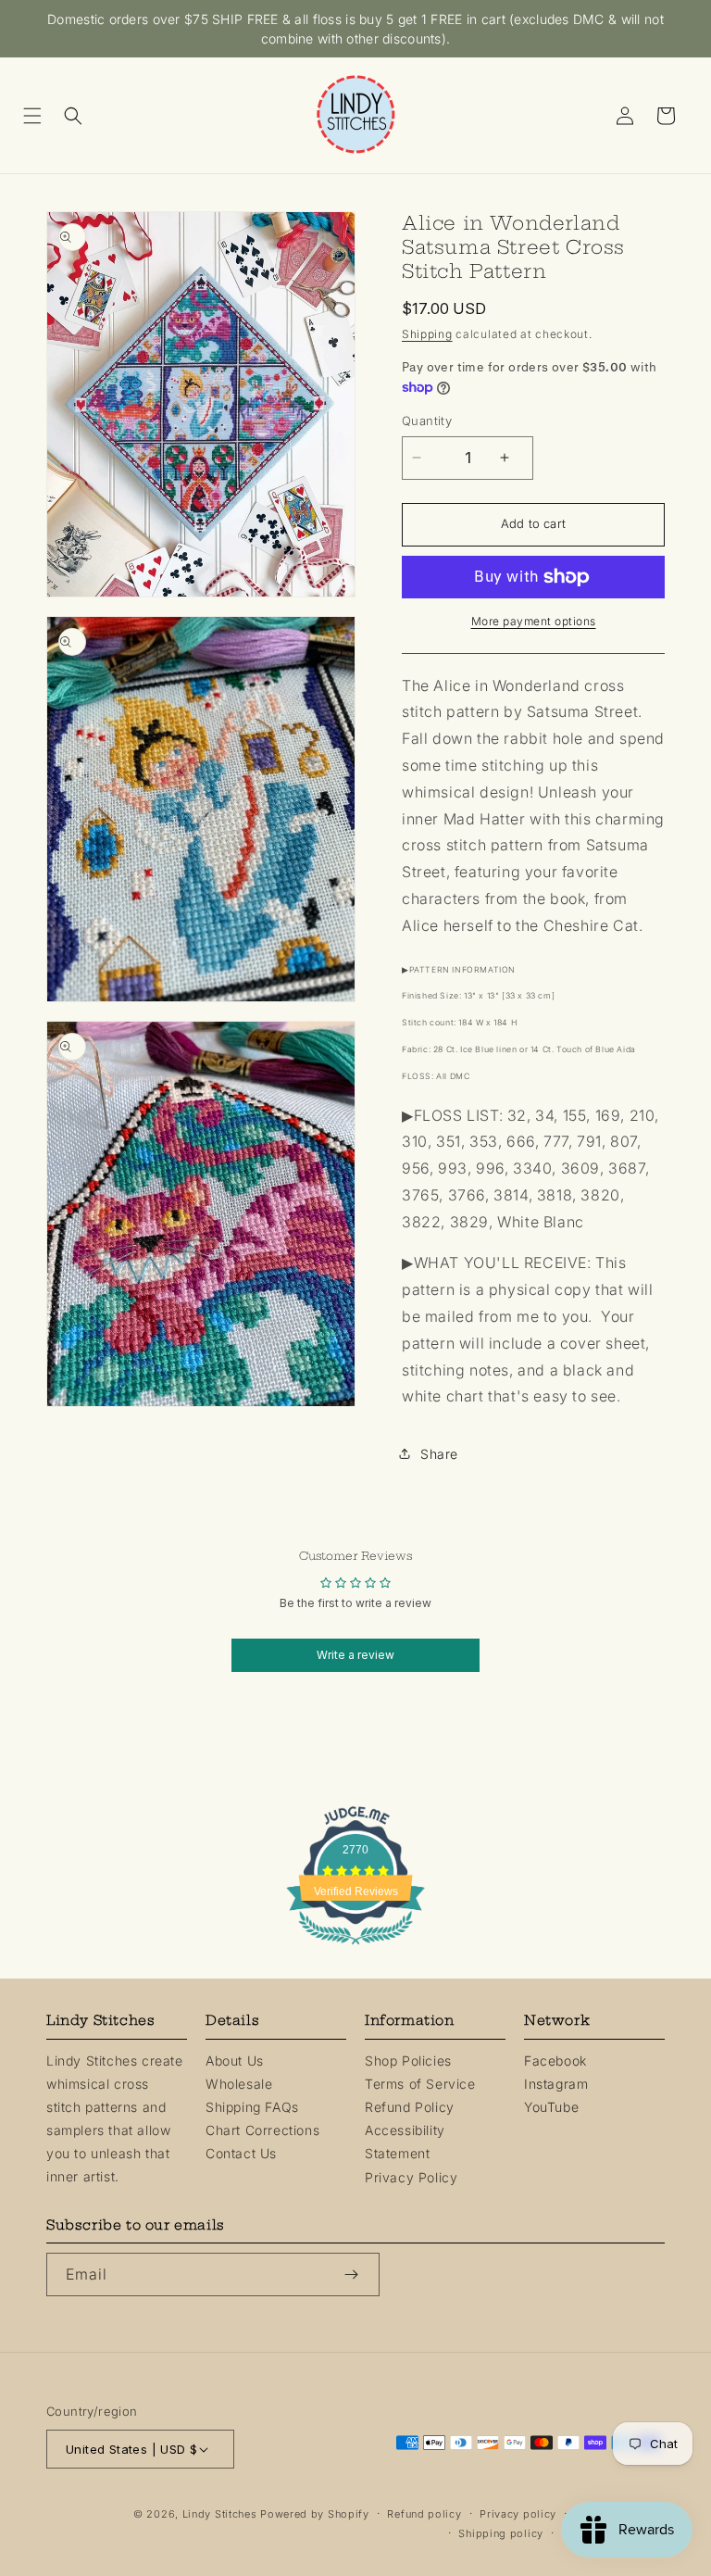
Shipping (427, 334)
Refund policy (424, 2514)
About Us (235, 2061)
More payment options (534, 621)
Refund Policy (410, 2107)
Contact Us (241, 2153)
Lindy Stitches (220, 2514)
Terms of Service (420, 2084)
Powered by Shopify (315, 2514)
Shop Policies (408, 2061)
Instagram (556, 2084)
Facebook (555, 2061)
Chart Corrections (262, 2130)
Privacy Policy (411, 2177)
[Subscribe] (358, 2274)
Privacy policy (518, 2514)
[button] (39, 116)
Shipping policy (501, 2533)
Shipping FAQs (252, 2107)
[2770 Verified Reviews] (355, 1947)
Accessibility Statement (405, 2142)
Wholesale (239, 2084)
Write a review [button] (355, 1655)
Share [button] (439, 1454)
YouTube (551, 2107)
